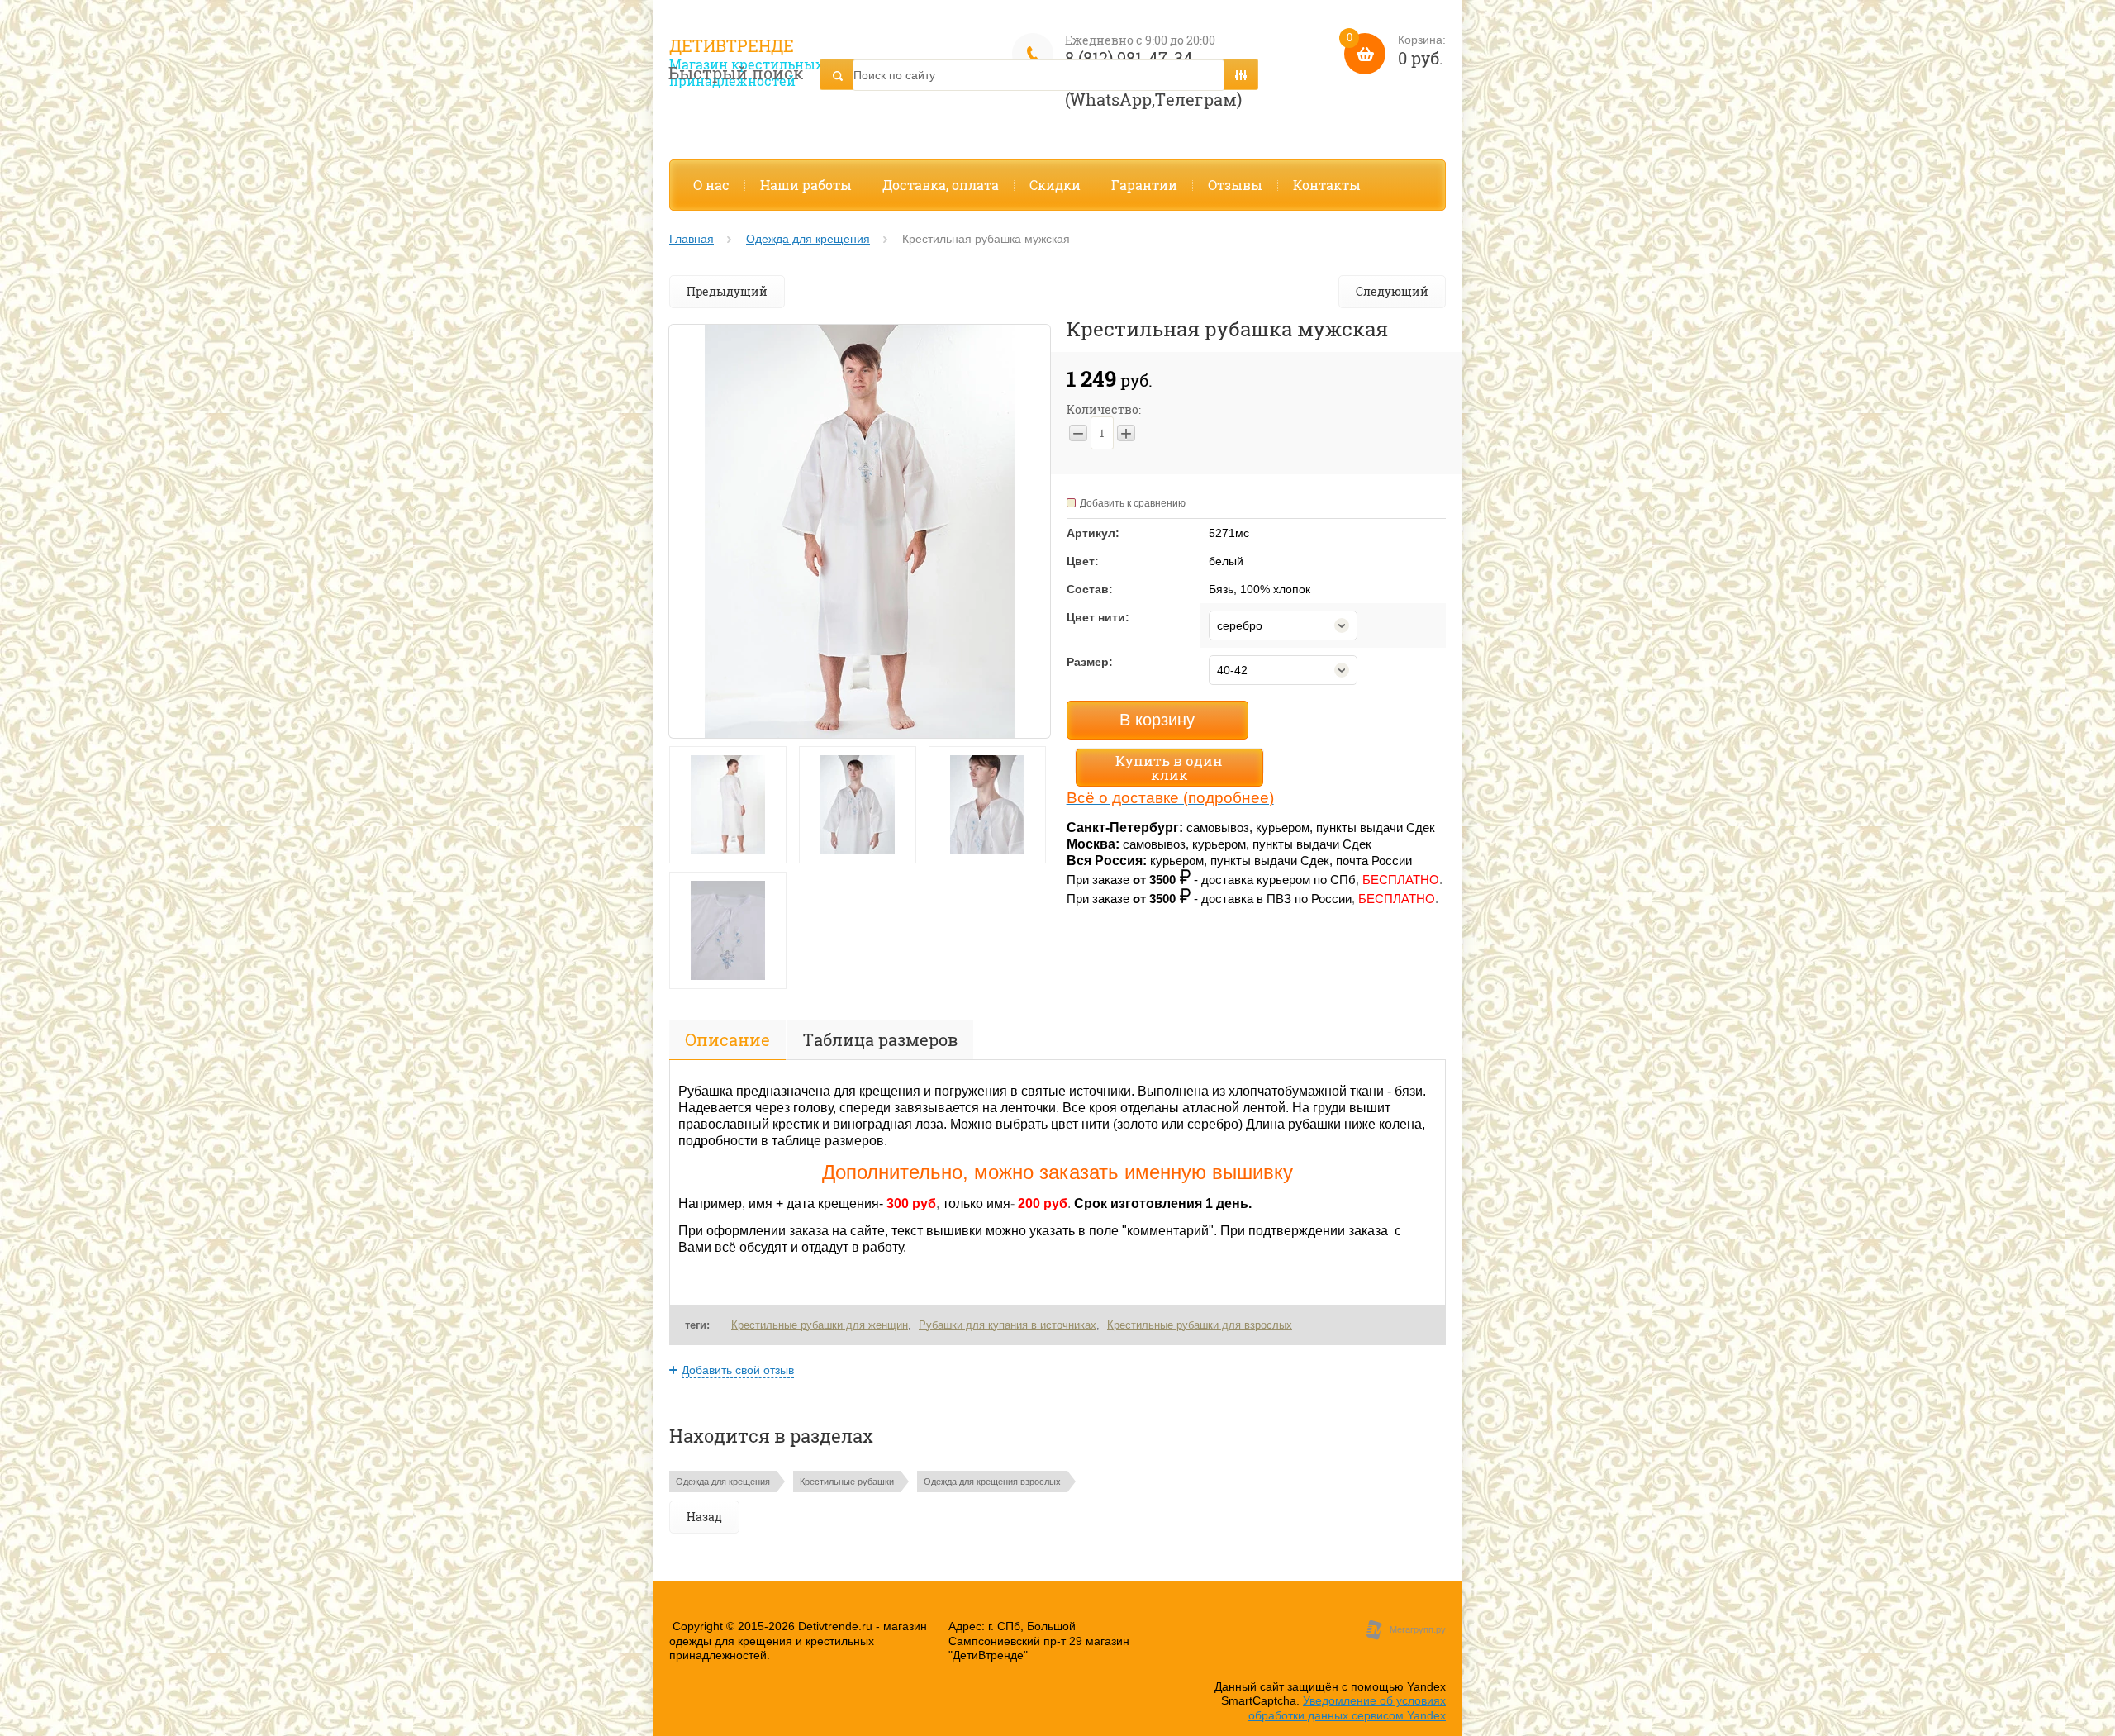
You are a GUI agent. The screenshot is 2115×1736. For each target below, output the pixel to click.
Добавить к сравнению (1133, 503)
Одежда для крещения (808, 239)
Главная (692, 239)
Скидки (1055, 185)
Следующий (1392, 291)
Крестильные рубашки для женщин (820, 1325)
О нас (711, 185)
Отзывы (1235, 185)
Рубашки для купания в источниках (1008, 1325)
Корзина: (1396, 51)
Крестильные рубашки (847, 1482)
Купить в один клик (1169, 768)
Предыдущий (727, 291)
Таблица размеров (880, 1039)
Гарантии (1144, 185)
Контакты (1327, 185)
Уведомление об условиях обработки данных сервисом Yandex (1347, 1708)
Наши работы (806, 185)
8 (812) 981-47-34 (1129, 58)
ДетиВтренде (732, 45)
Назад (704, 1517)
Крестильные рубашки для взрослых (1200, 1325)
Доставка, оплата (941, 185)
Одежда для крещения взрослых (992, 1482)
